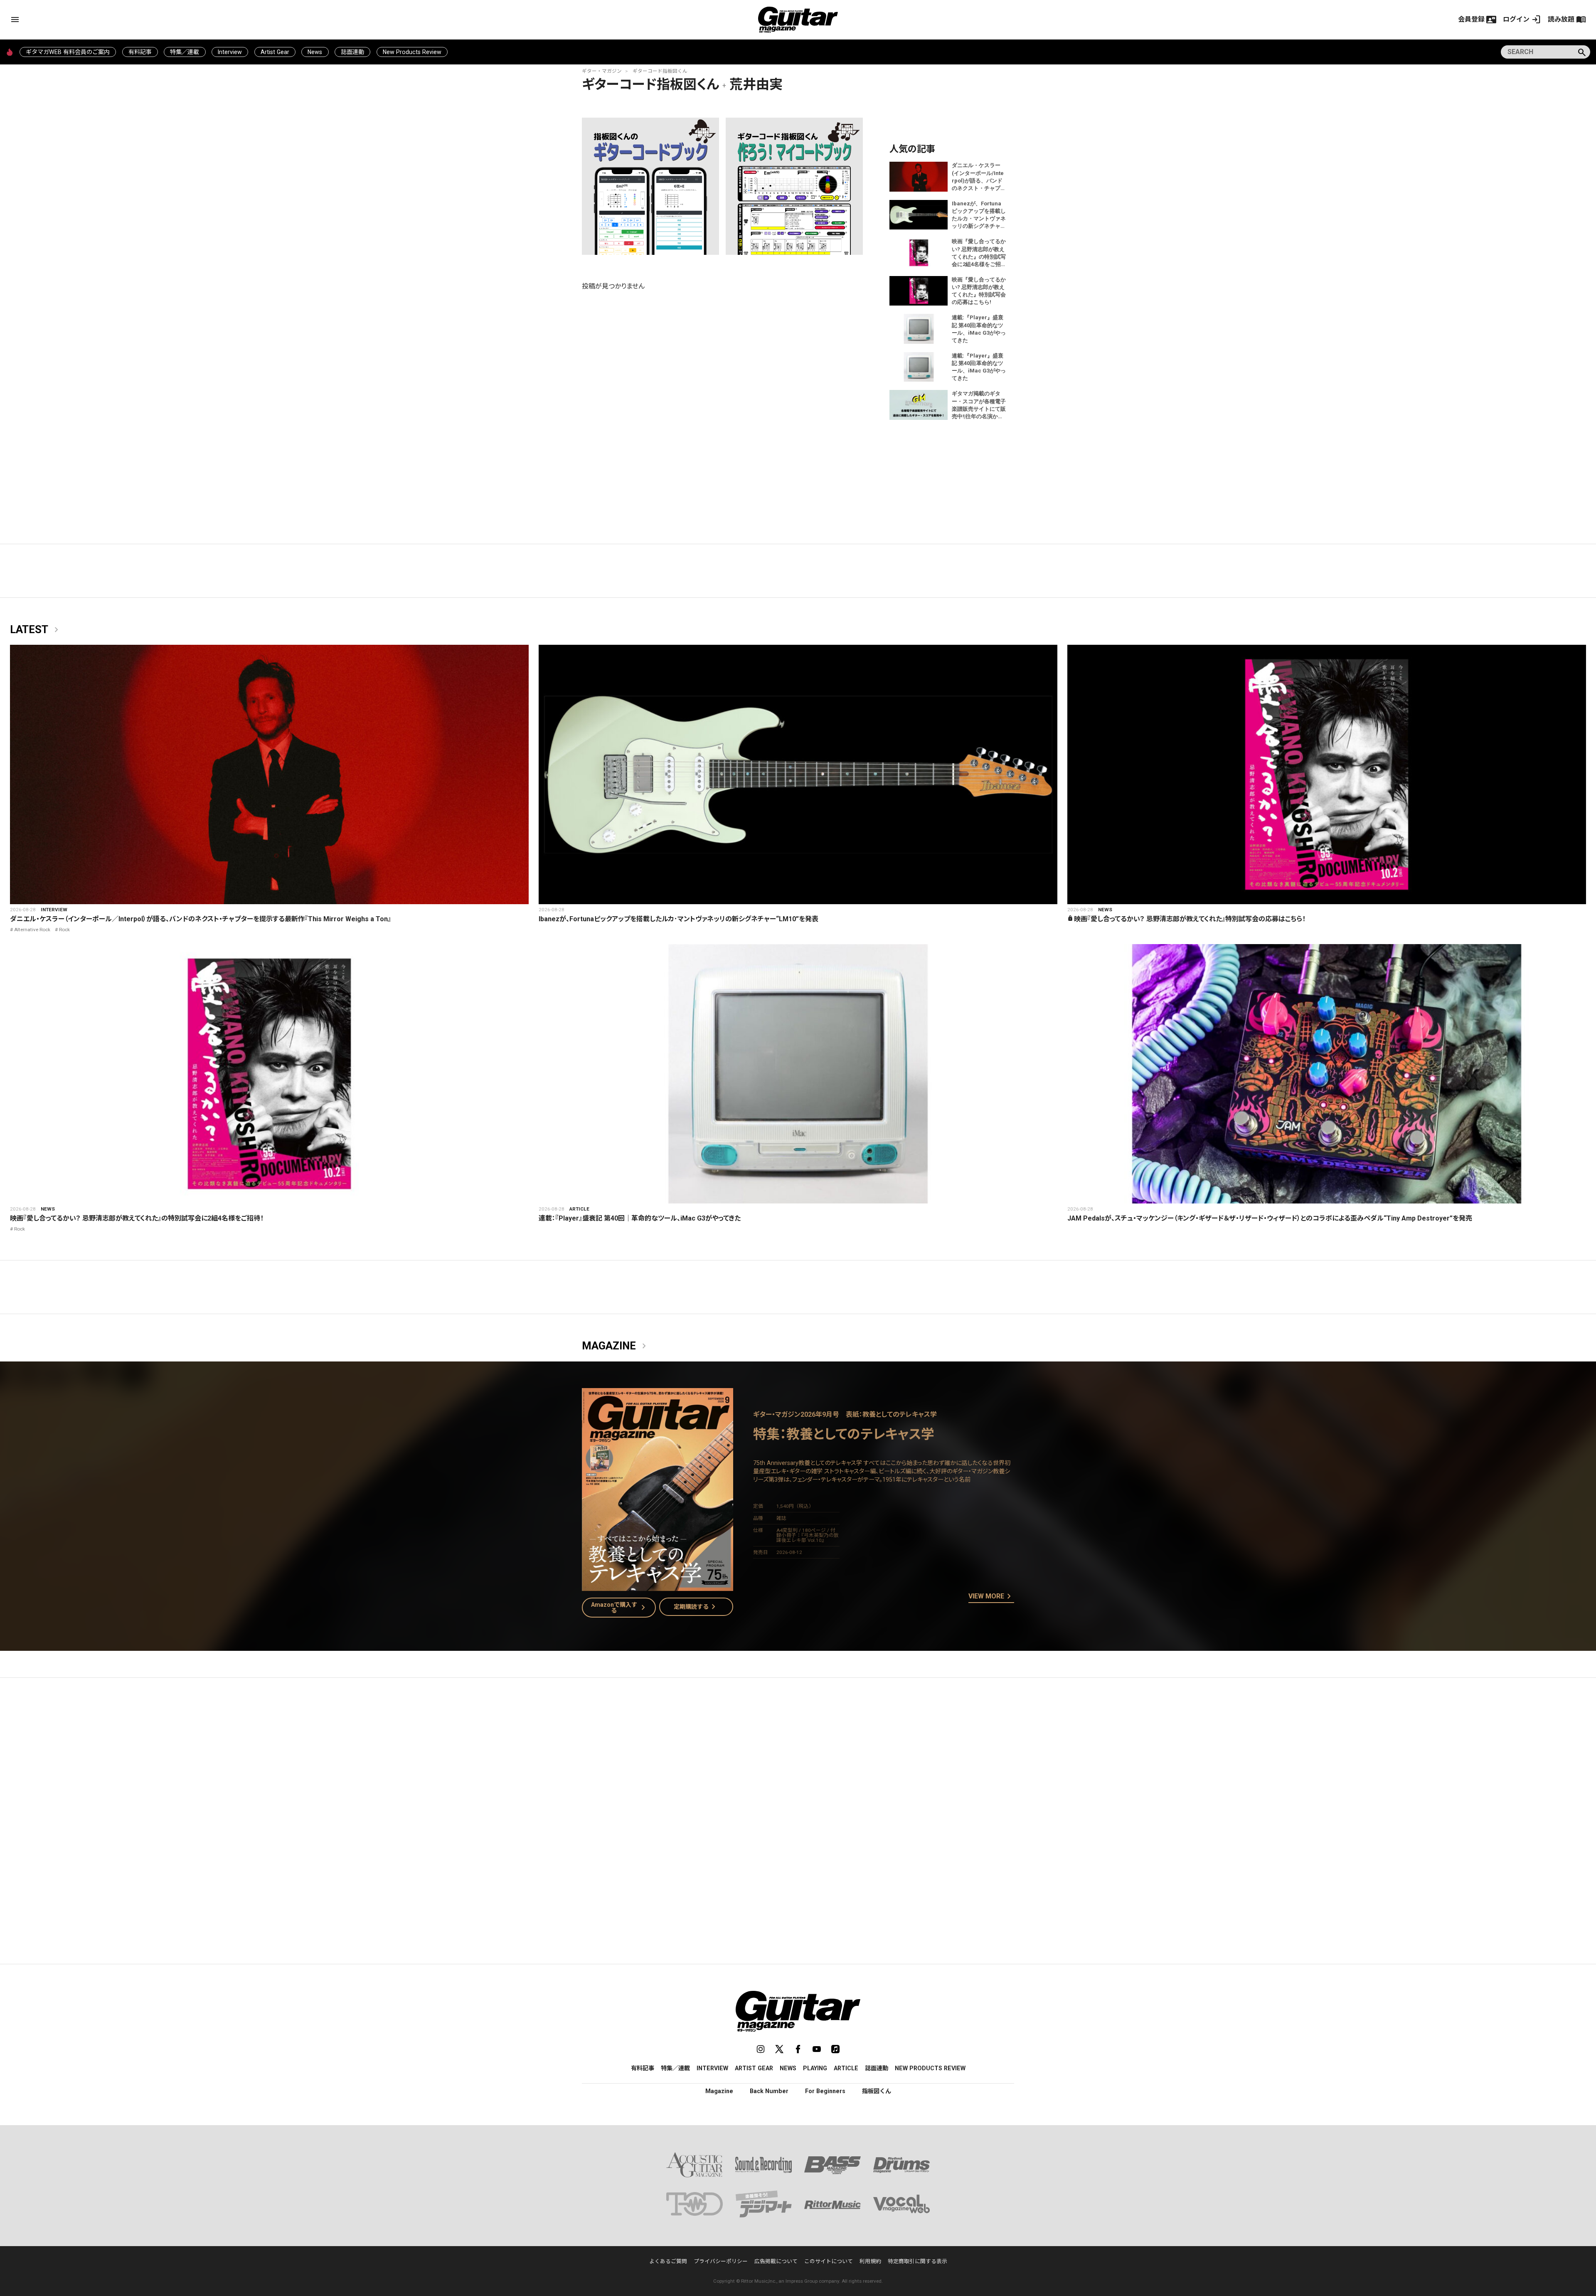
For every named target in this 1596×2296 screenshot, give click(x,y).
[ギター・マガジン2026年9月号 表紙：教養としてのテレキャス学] (658, 1586)
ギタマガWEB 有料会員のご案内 (68, 52)
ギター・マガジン (602, 71)
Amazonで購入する (620, 1608)
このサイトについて (829, 2261)
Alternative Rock (32, 930)
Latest (36, 630)
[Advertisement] (798, 1763)
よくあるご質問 (668, 2261)
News (315, 52)
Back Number (769, 2091)
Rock (64, 930)
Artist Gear (275, 52)
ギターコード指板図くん (660, 71)
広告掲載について (776, 2261)
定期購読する (696, 1607)
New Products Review (412, 52)
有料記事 (140, 52)
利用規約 (870, 2261)
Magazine (616, 1346)
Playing (815, 2068)
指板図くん (877, 2091)
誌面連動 (352, 52)
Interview (230, 52)
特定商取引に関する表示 (917, 2261)
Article (579, 1209)
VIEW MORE (991, 1597)
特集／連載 (185, 52)
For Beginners (825, 2091)
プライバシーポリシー (721, 2261)
